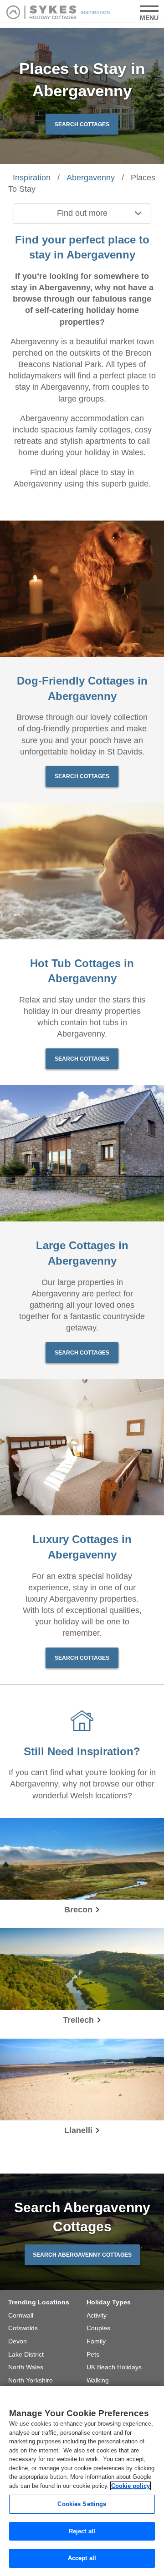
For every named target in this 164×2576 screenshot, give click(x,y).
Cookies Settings (82, 2504)
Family (96, 2341)
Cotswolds (23, 2328)
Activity (97, 2315)
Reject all (82, 2531)
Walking (98, 2380)
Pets (93, 2354)
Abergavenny (91, 178)
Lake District (26, 2354)
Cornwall (21, 2315)
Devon (18, 2341)
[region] (82, 2481)
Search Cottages (82, 124)
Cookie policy (131, 2486)
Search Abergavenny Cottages (82, 2255)
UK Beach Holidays (114, 2367)
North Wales (26, 2367)
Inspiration (32, 178)
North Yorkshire (31, 2380)
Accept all (82, 2558)
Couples (98, 2328)
